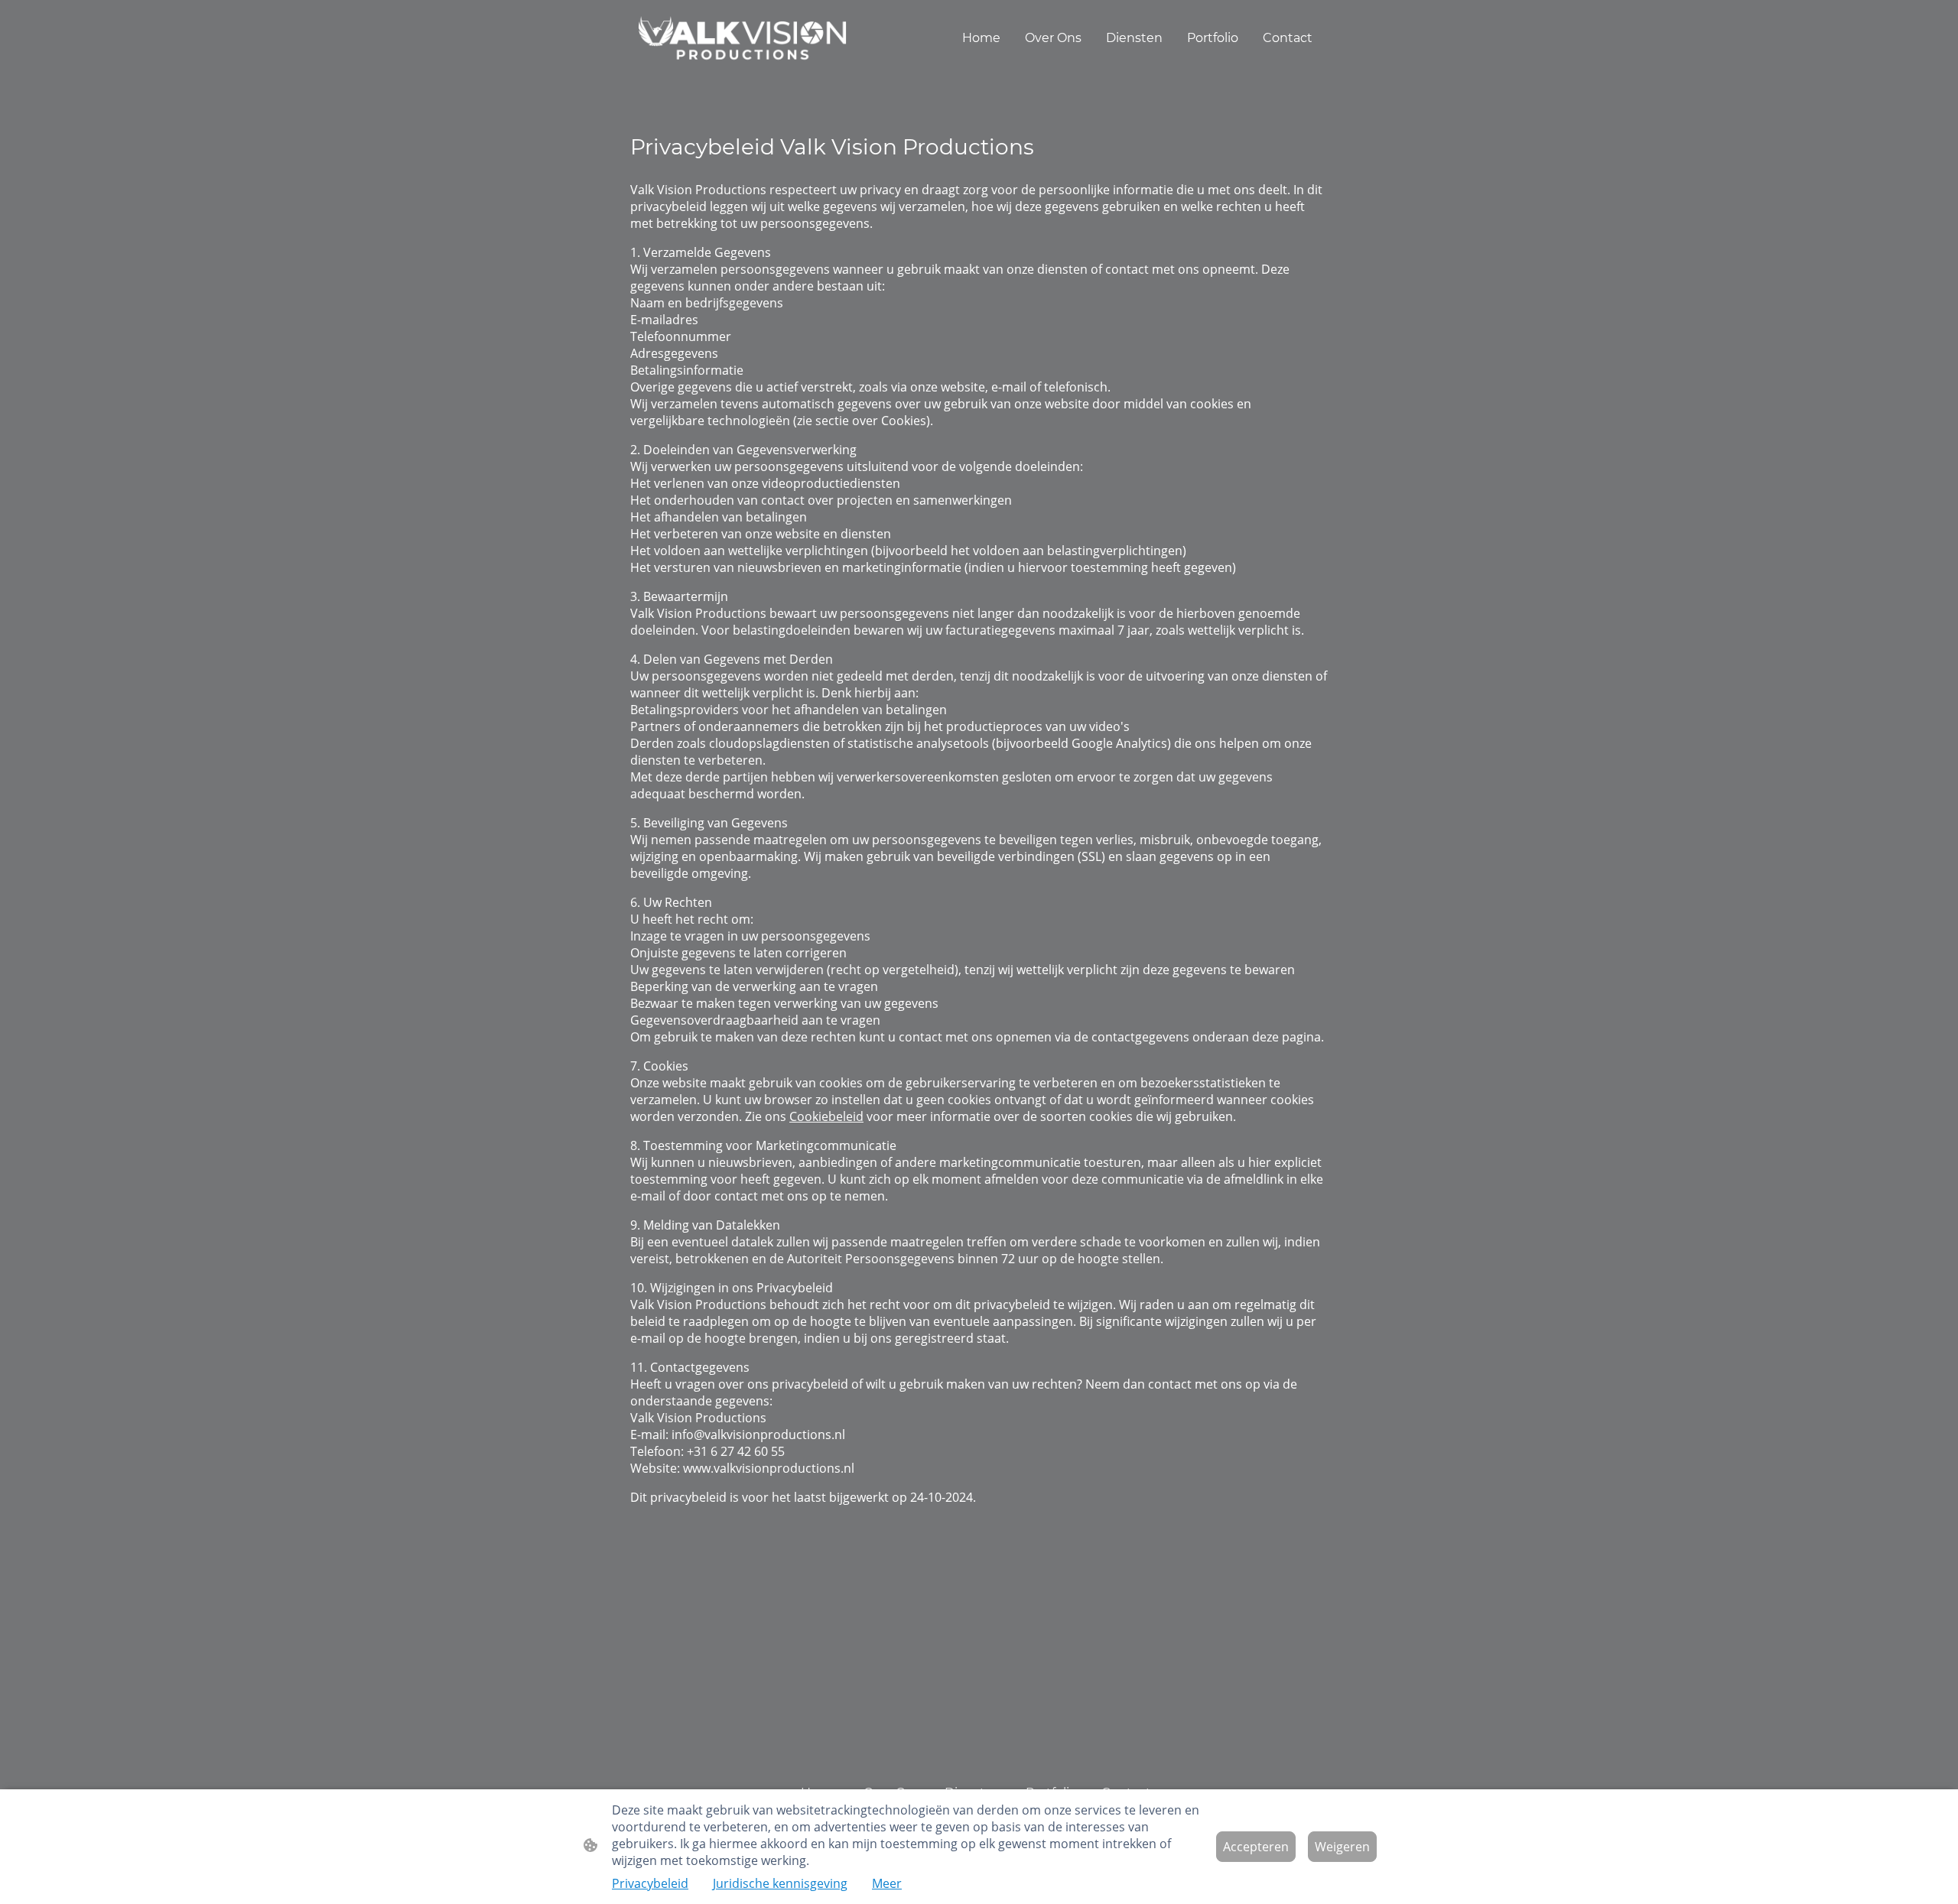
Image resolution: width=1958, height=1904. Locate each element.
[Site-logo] (742, 38)
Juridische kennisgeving (780, 1883)
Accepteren (1256, 1847)
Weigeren (1342, 1847)
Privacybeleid (650, 1883)
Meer (887, 1883)
